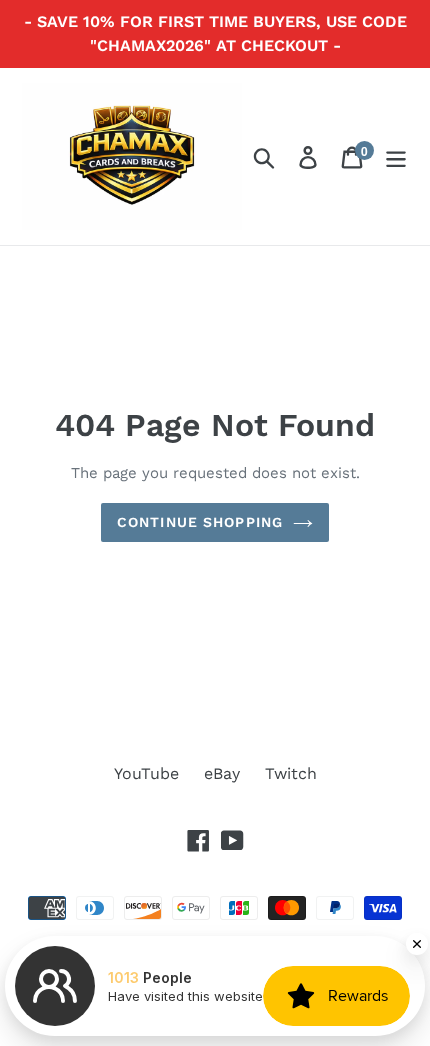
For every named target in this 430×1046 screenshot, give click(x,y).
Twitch (291, 773)
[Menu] (396, 156)
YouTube (146, 773)
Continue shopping (200, 522)
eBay (222, 773)
